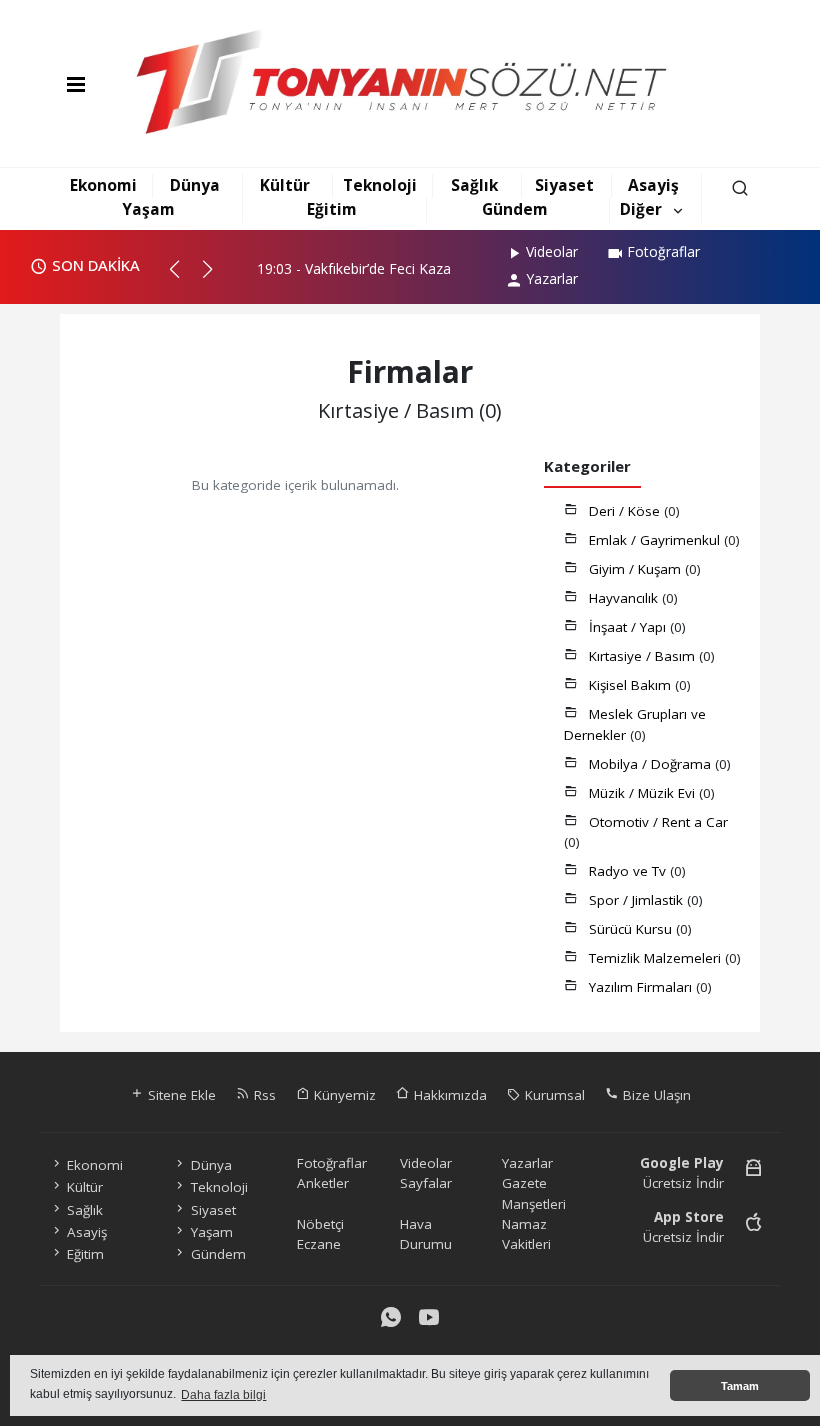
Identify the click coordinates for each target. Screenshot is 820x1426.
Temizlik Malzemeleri (657, 958)
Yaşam (148, 209)
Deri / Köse (626, 511)
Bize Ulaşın (655, 1095)
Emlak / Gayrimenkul (656, 540)
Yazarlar (552, 278)
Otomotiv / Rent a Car (658, 822)
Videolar (552, 251)
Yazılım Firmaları (642, 987)
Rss (263, 1095)
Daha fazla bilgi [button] (223, 1395)
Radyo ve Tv (629, 871)
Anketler (323, 1183)
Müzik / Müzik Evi (644, 793)
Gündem (515, 209)
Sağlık (474, 185)
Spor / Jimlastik (638, 900)
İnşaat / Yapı (629, 627)
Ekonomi (103, 185)
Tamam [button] (740, 1386)
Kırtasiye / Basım (644, 656)
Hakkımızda (448, 1095)
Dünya (195, 185)
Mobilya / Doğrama (652, 764)
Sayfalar (426, 1183)
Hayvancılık (625, 598)
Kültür (285, 185)
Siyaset (564, 185)
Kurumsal (553, 1095)
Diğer (641, 209)
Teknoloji (380, 185)
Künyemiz (343, 1095)
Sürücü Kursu (632, 929)
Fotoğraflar (663, 251)
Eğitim (332, 209)
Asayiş (653, 185)
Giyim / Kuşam (637, 569)
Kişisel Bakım (632, 685)
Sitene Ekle (180, 1095)
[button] (183, 277)
